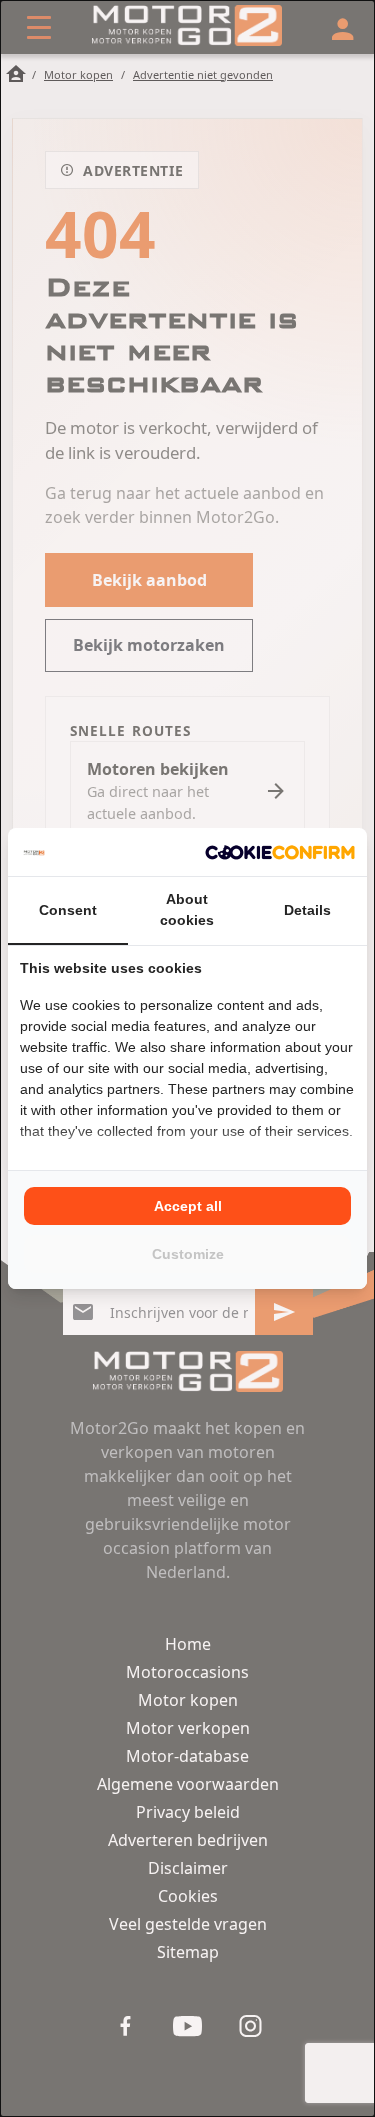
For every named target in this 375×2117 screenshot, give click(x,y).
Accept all (188, 1206)
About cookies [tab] (187, 909)
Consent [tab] (68, 910)
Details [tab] (307, 910)
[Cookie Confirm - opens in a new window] (280, 852)
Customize (188, 1254)
